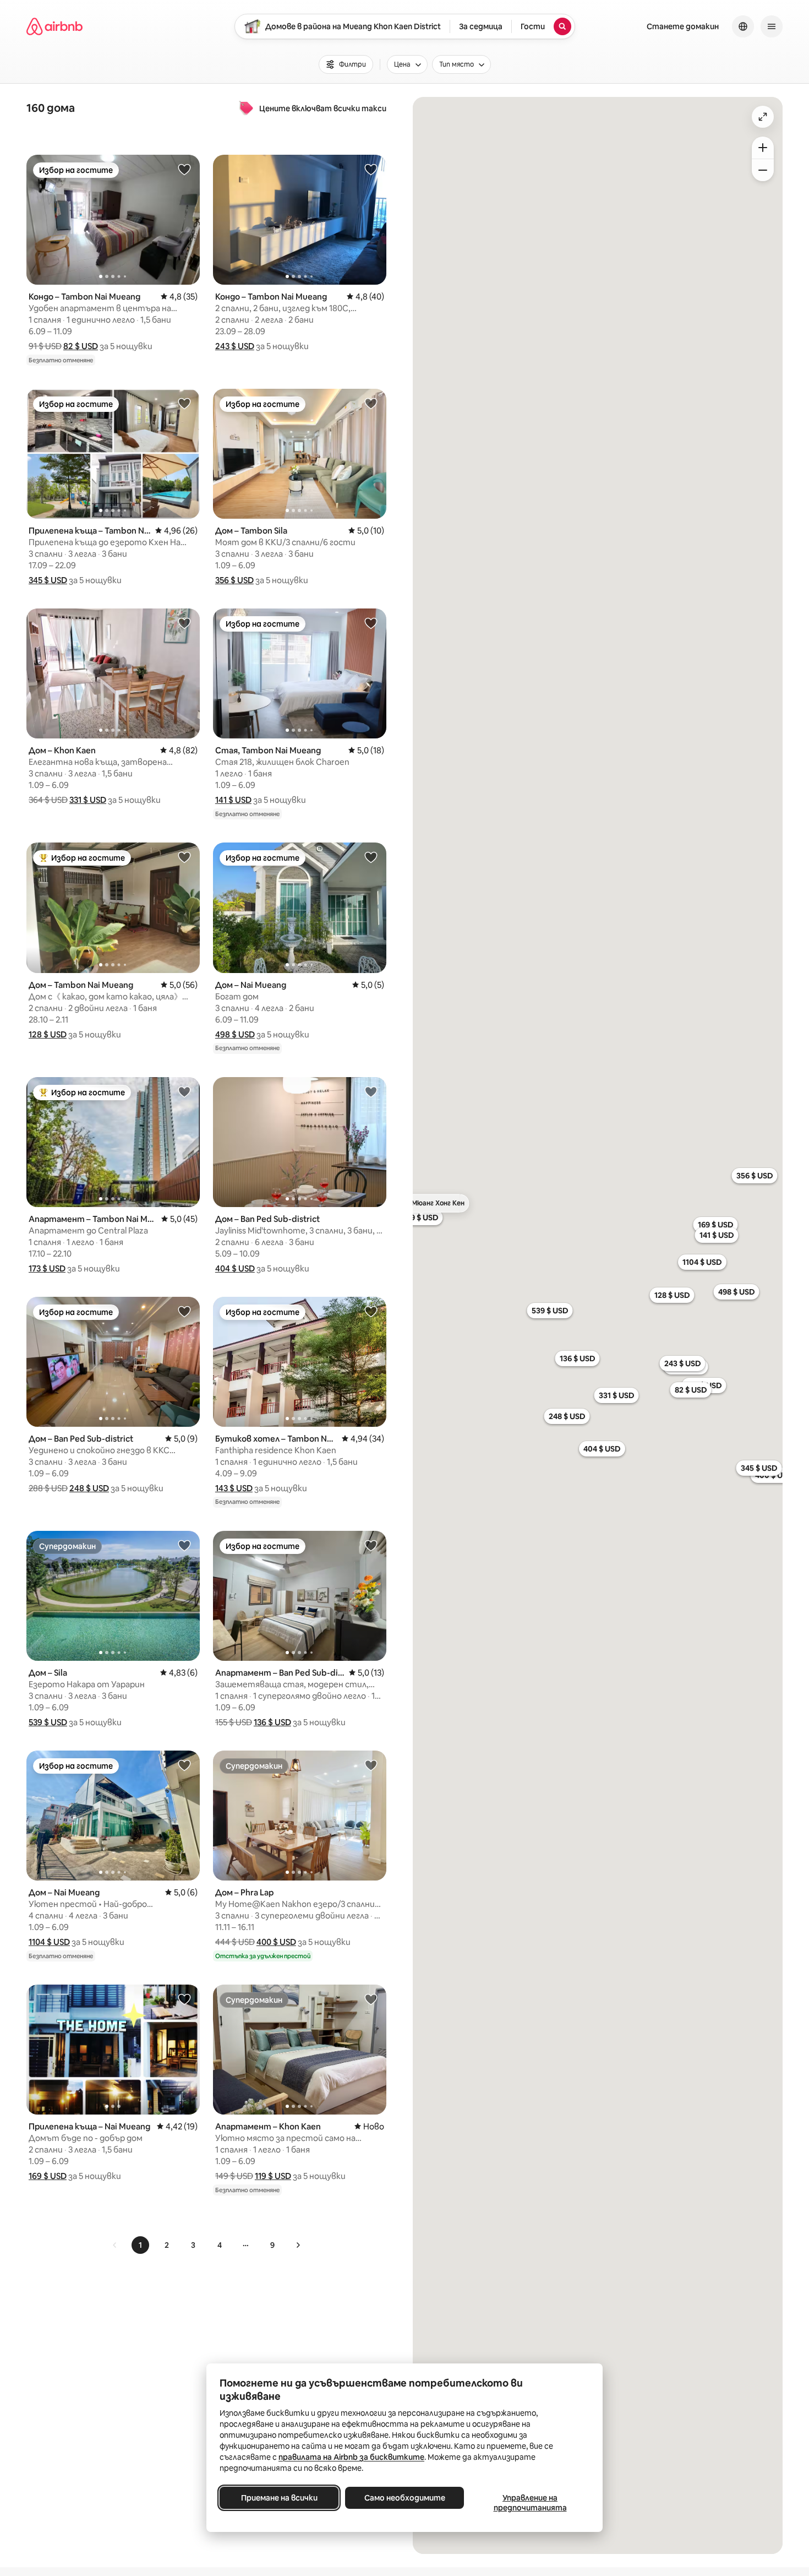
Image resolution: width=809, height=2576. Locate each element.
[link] (115, 2245)
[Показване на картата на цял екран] (763, 117)
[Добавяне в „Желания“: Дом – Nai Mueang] (371, 857)
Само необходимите (405, 2498)
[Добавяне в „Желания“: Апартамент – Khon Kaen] (371, 1999)
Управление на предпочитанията (530, 2503)
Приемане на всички (279, 2498)
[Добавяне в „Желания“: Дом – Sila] (184, 1545)
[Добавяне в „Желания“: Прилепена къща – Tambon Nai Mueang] (184, 403)
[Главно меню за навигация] (772, 26)
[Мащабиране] (763, 148)
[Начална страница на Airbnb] (54, 26)
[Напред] (298, 2245)
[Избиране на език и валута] (743, 26)
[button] (81, 346)
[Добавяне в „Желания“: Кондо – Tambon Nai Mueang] (184, 169)
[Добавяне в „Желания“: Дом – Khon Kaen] (184, 623)
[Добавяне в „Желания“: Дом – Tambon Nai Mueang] (184, 857)
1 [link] (140, 2245)
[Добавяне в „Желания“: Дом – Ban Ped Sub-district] (371, 1091)
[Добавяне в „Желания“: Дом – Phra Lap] (371, 1765)
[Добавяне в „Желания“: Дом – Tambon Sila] (371, 403)
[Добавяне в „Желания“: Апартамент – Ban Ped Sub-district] (371, 1545)
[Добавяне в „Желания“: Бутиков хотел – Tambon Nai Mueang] (371, 1311)
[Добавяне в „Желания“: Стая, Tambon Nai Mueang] (371, 623)
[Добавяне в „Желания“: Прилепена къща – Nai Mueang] (184, 1999)
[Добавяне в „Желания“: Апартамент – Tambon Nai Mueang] (184, 1091)
